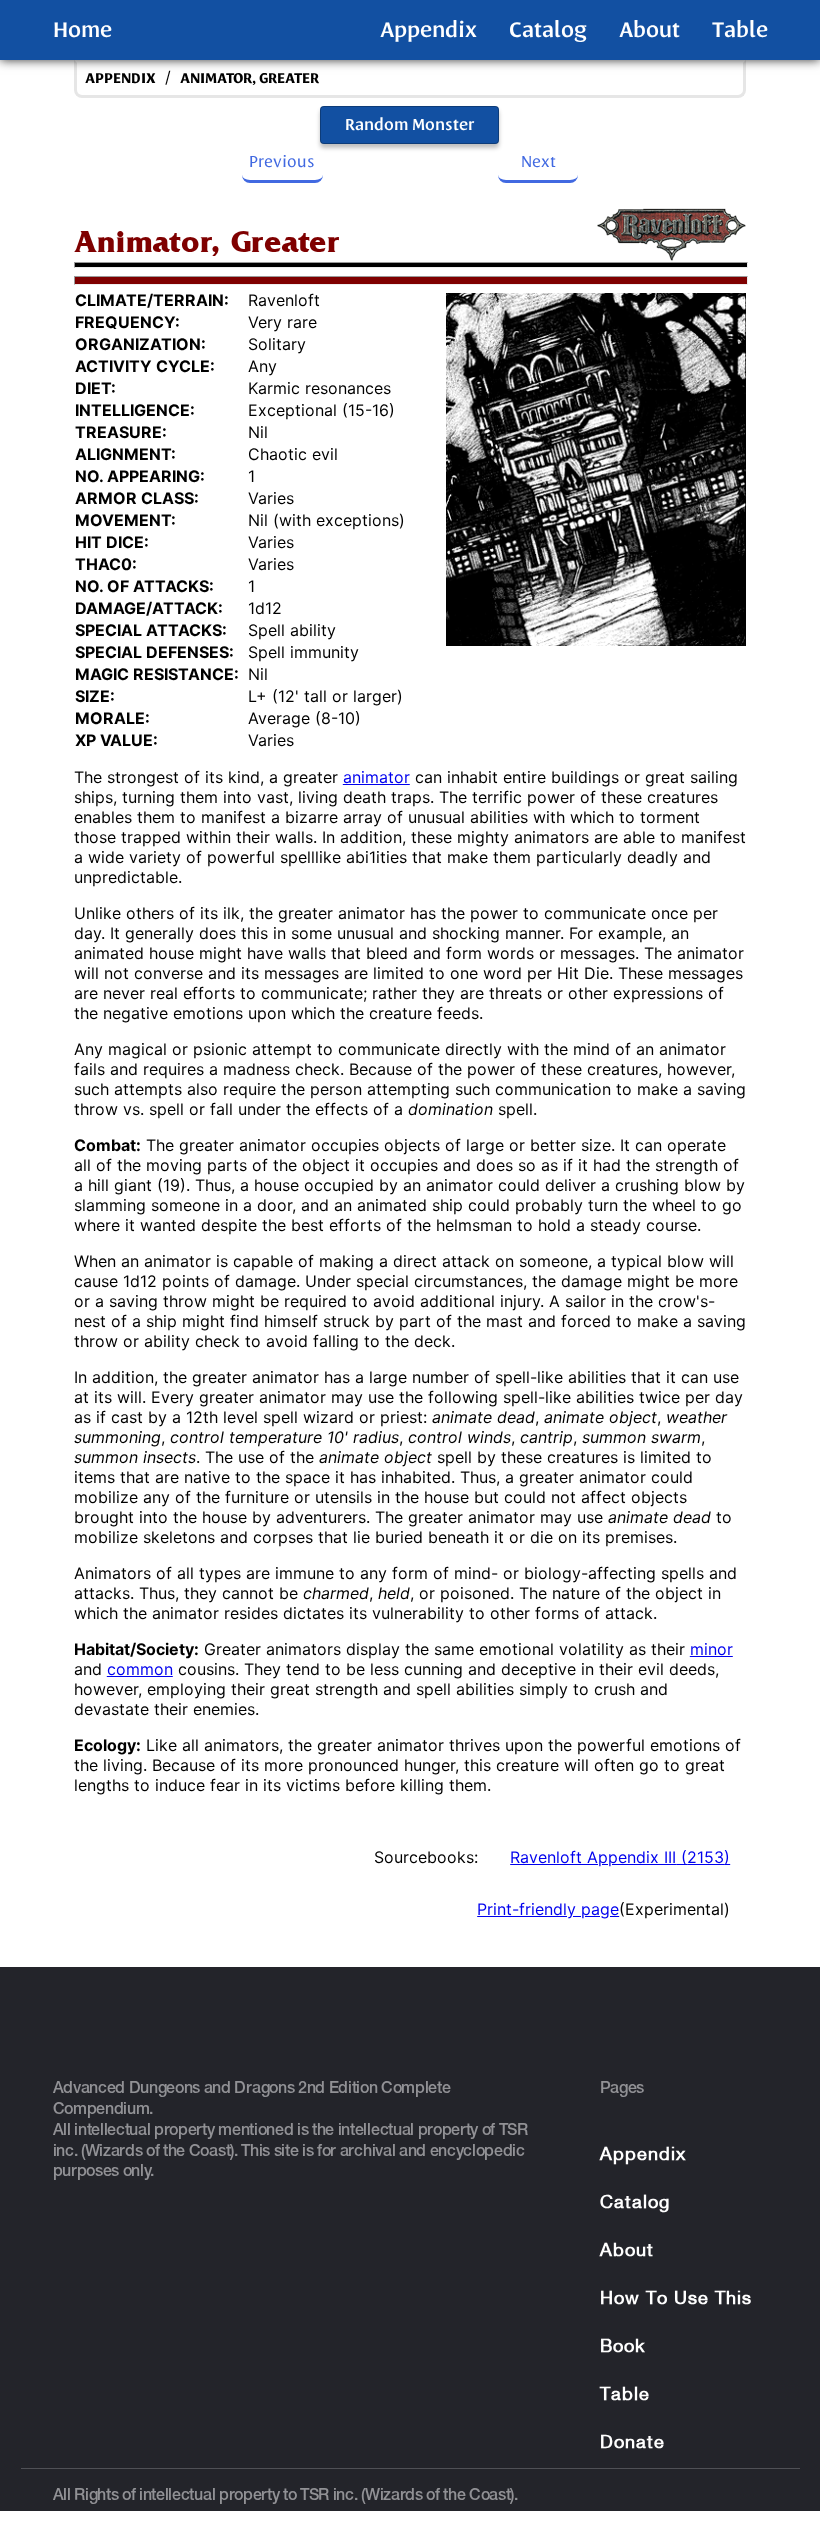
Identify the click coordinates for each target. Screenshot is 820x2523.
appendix (120, 78)
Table (740, 30)
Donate (632, 2443)
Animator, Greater (249, 78)
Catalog (548, 30)
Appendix (428, 30)
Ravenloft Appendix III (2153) (620, 1857)
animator (376, 777)
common (140, 1669)
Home (82, 30)
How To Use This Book (676, 2323)
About (649, 30)
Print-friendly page (548, 1909)
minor (711, 1649)
